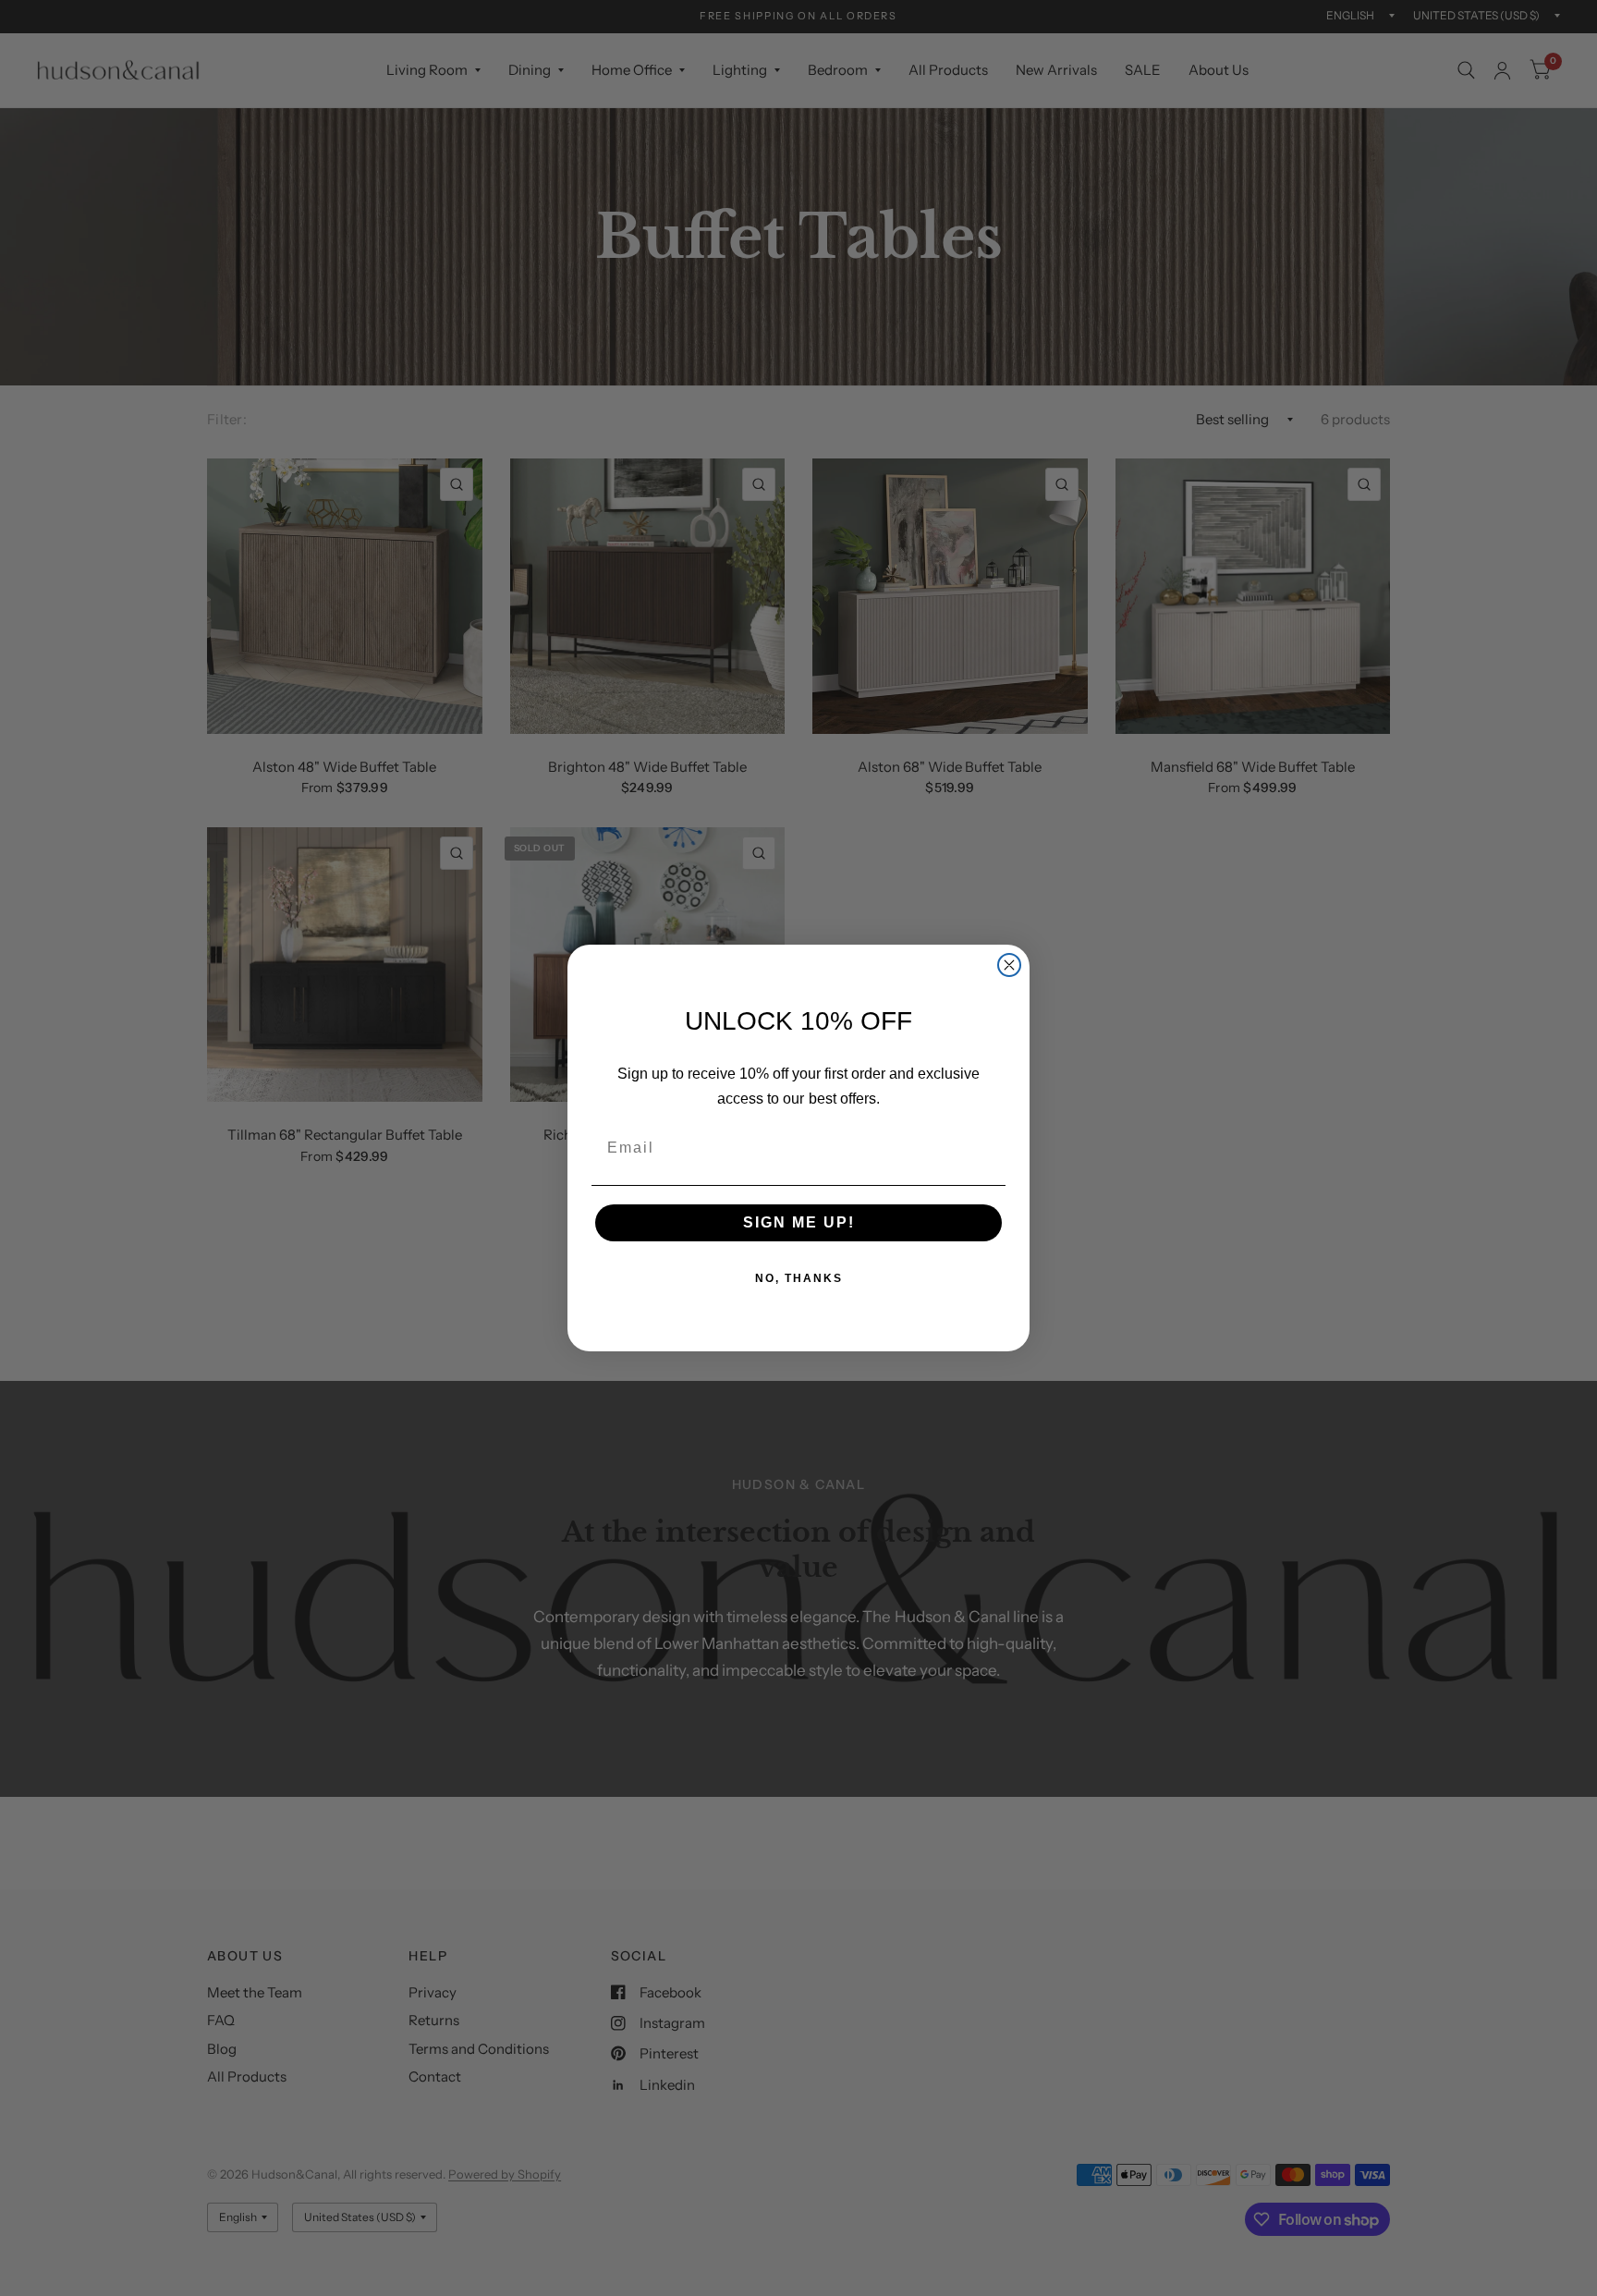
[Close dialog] (1009, 965)
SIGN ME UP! (799, 1222)
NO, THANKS (799, 1278)
